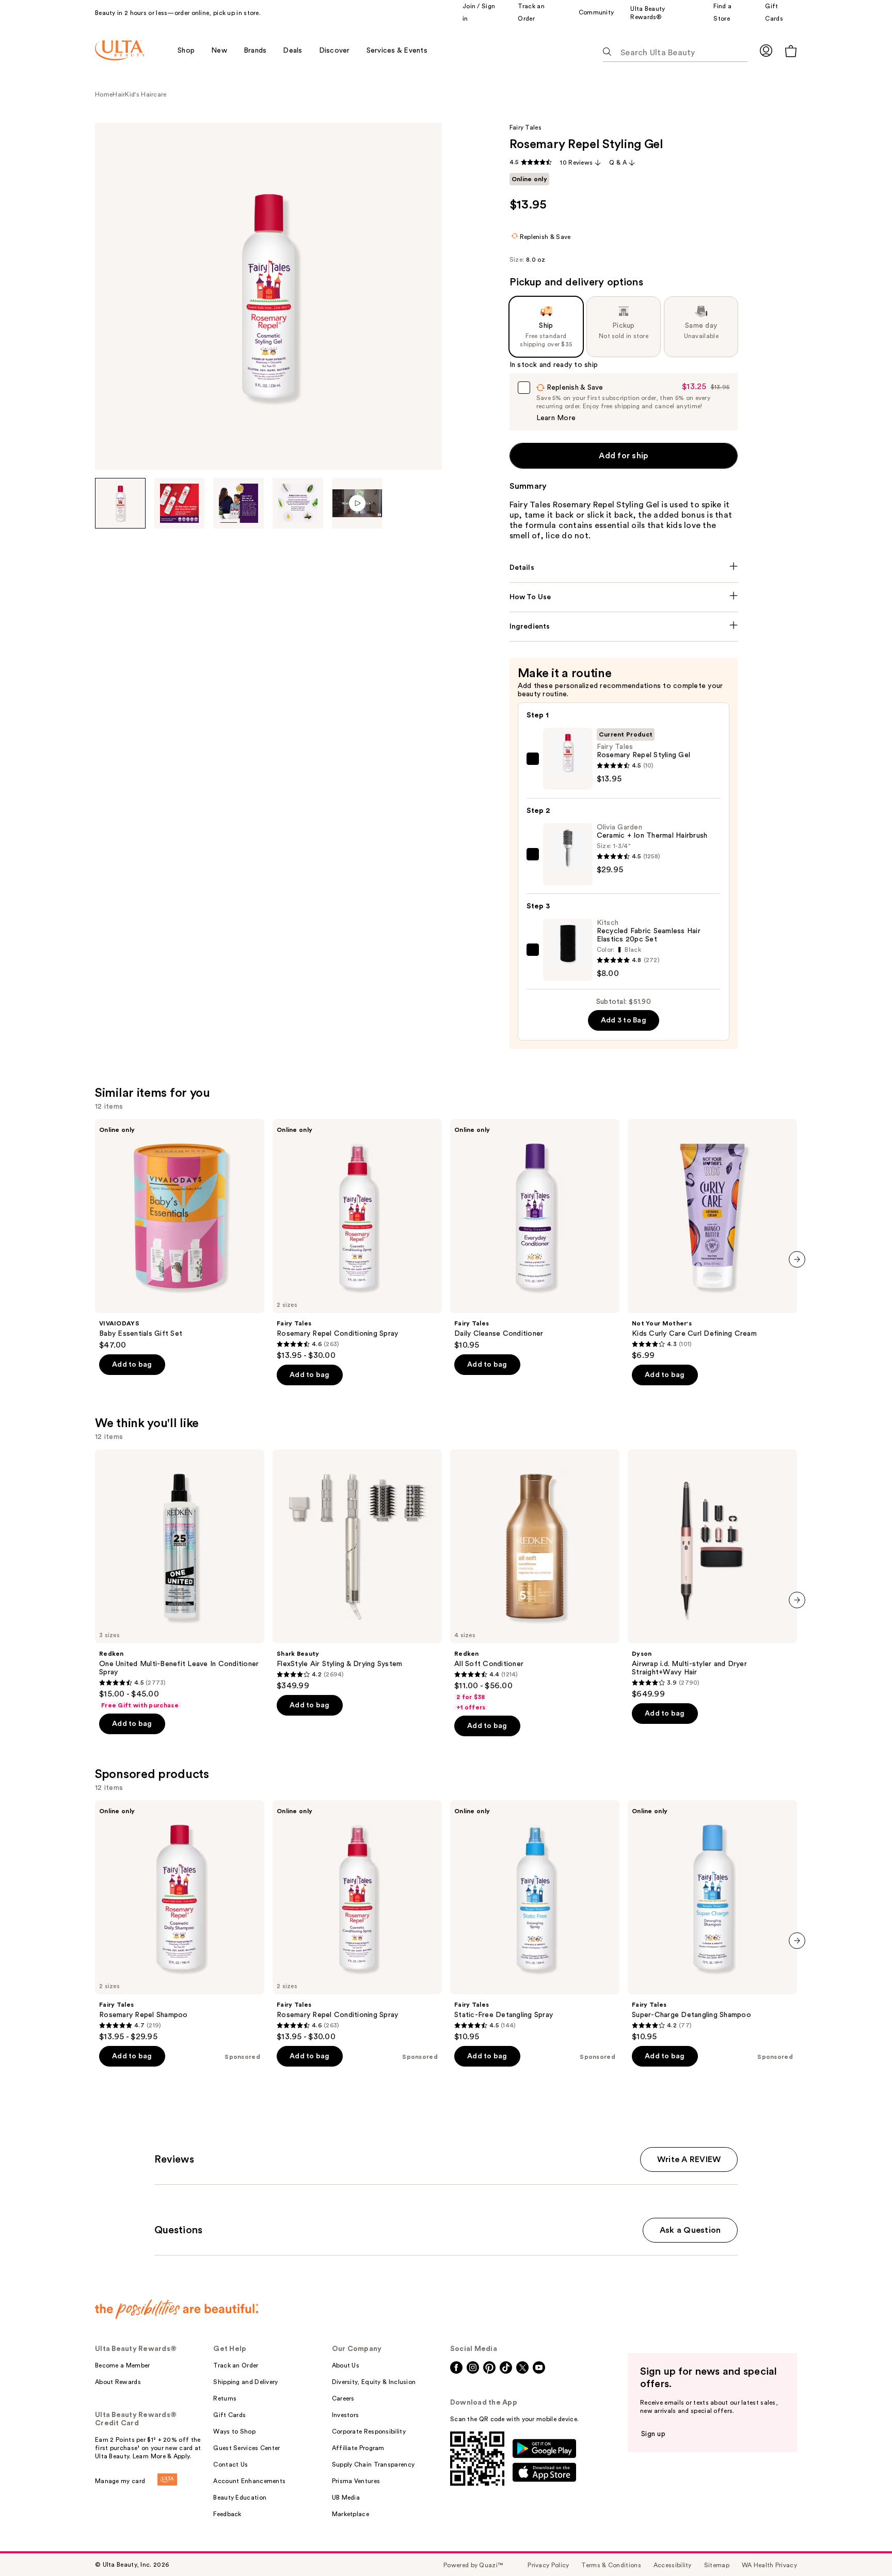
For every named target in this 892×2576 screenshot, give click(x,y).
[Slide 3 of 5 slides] (238, 503)
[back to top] (861, 2545)
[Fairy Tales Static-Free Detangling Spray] (535, 1921)
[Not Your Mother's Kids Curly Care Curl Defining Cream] (712, 1240)
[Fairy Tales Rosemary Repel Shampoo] (180, 1921)
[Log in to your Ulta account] (766, 50)
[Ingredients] (624, 627)
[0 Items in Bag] (791, 51)
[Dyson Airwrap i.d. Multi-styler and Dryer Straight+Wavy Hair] (712, 1574)
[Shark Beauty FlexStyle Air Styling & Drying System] (357, 1570)
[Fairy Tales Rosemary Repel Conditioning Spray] (357, 1240)
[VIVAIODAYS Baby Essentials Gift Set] (180, 1235)
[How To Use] (624, 597)
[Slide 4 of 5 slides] (298, 503)
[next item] (797, 1259)
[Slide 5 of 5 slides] (357, 503)
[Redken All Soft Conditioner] (535, 1580)
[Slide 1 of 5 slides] (120, 503)
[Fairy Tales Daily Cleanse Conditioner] (535, 1235)
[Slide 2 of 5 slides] (180, 503)
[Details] (624, 568)
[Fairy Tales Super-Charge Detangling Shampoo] (712, 1921)
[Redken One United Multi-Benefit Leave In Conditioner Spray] (180, 1579)
